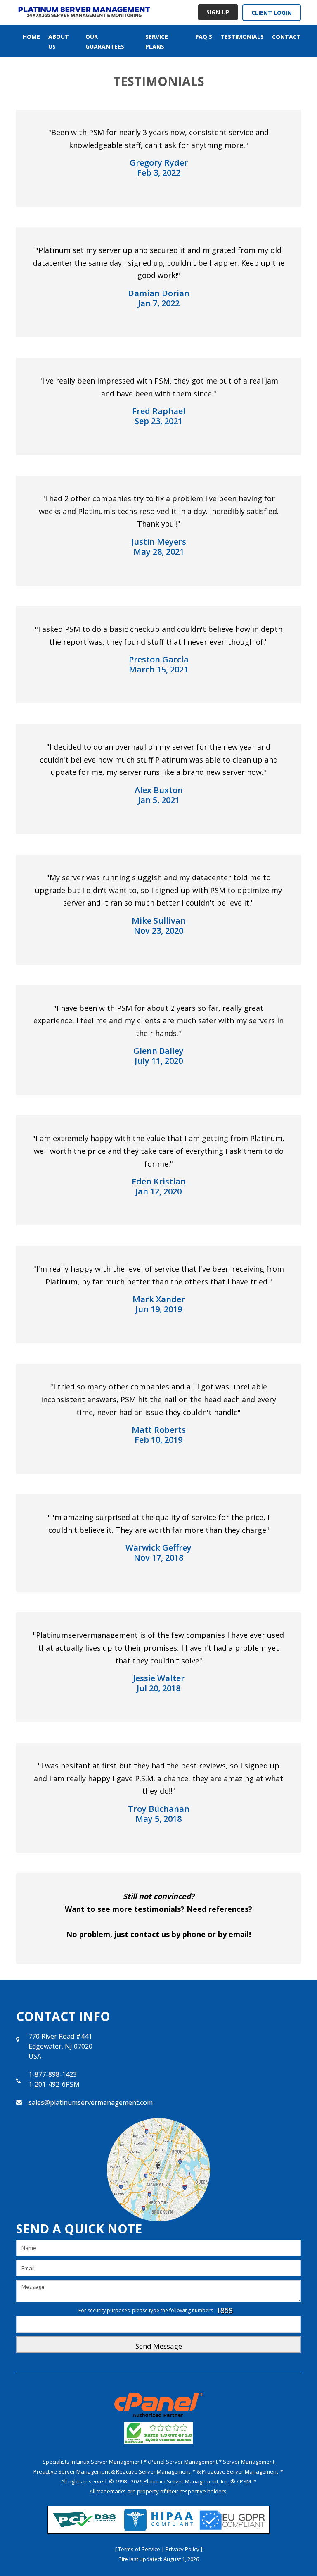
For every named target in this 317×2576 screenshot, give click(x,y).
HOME (31, 37)
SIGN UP (218, 12)
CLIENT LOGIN (272, 13)
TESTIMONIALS (242, 37)
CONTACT (286, 37)
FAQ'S (204, 37)
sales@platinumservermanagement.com (91, 2102)
